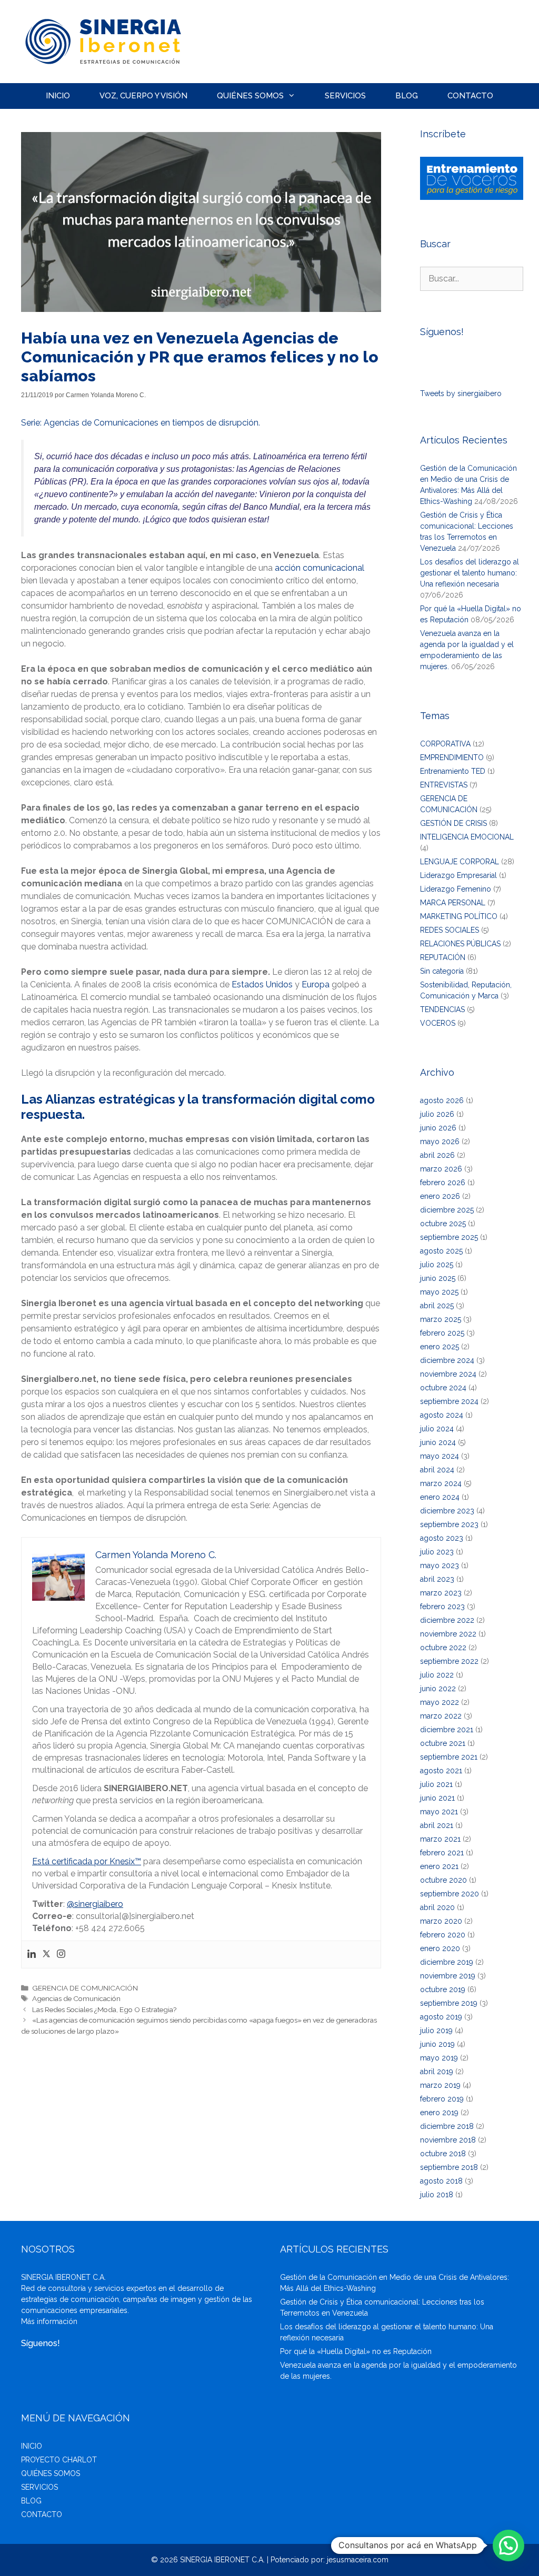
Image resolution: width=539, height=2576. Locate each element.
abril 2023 (437, 1579)
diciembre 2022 (447, 1620)
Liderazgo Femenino (456, 889)
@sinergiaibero (95, 1904)
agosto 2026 (442, 1100)
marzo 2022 (441, 1716)
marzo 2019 (440, 2085)
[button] (508, 2545)
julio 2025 (437, 1265)
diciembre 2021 (447, 1730)
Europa (316, 984)
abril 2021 (437, 1825)
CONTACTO (470, 96)
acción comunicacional (320, 568)
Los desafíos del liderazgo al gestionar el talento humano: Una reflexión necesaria (470, 573)
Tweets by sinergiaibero (461, 393)
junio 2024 (438, 1442)
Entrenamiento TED (453, 771)
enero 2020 (440, 1948)
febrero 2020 (443, 1935)
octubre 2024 (443, 1388)
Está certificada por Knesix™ (87, 1861)
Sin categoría (442, 971)
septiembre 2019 (449, 2003)
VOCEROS (438, 1023)
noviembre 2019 (448, 1976)
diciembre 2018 (447, 2126)
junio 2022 (438, 1689)
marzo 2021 (440, 1839)
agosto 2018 (441, 2181)
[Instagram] (61, 1954)
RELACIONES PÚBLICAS (460, 944)
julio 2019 (436, 2031)
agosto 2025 (441, 1251)
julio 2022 (437, 1675)
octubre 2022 (443, 1648)
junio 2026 (438, 1128)
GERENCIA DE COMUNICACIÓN (85, 1988)
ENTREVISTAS (444, 785)
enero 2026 (440, 1196)
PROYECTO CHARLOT (59, 2460)
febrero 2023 (442, 1607)
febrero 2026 (443, 1183)
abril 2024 (437, 1470)
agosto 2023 (442, 1538)
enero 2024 (440, 1497)
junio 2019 (437, 2044)
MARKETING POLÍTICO (459, 916)
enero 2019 (439, 2113)
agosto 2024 (442, 1415)
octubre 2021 (443, 1743)
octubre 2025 (443, 1224)
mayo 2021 (439, 1812)
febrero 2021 (442, 1853)
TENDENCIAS (442, 1009)
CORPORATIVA (445, 744)
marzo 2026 (441, 1169)
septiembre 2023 (449, 1524)
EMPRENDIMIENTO (452, 757)
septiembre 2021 (449, 1757)
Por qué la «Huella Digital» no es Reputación (356, 2351)
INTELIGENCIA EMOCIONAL (467, 837)
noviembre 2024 (448, 1374)
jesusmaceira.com (358, 2560)
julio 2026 (437, 1114)
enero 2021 (439, 1866)
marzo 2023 (441, 1593)
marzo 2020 (441, 1921)
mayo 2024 (440, 1456)
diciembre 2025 (447, 1210)
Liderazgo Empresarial (458, 875)
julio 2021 (436, 1784)
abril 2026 (437, 1155)
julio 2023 (437, 1552)
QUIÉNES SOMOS (250, 96)
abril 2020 (437, 1907)
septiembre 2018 (449, 2167)
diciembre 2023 (447, 1511)
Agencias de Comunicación (76, 1998)
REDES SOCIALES (450, 930)
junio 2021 (437, 1798)
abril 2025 (437, 1306)
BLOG (407, 96)
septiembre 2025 (449, 1237)
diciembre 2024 (447, 1360)
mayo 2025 (439, 1292)
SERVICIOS (345, 96)
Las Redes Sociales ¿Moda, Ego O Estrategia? (104, 2009)
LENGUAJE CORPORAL (460, 862)
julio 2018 (437, 2195)
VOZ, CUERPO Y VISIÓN (143, 96)
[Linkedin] (32, 1954)
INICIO (58, 96)
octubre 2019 (443, 1989)
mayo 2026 (440, 1141)
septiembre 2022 (449, 1661)
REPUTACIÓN (443, 957)
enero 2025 (440, 1347)
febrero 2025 (442, 1333)
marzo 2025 (441, 1319)
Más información (49, 2321)
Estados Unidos (262, 984)
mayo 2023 (440, 1565)
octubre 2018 (443, 2154)
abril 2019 (437, 2072)
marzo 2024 (441, 1483)
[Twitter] (46, 1954)
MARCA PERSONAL (453, 903)
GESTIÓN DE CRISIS (453, 823)
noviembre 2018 (448, 2140)
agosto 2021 (441, 1771)
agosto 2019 (441, 2017)
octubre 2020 (443, 1880)
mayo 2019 (439, 2058)
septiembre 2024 (449, 1401)
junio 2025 (438, 1278)
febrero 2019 (442, 2099)
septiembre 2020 (450, 1894)
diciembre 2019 (447, 1962)
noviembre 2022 (448, 1634)
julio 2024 (437, 1429)
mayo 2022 (440, 1702)
